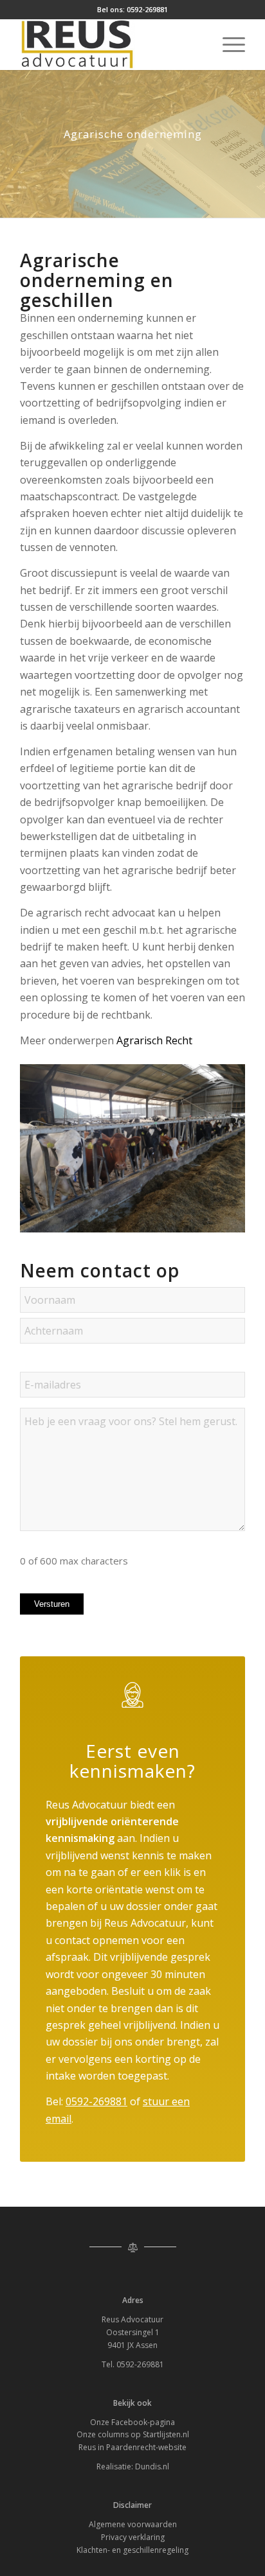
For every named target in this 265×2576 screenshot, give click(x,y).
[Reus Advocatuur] (110, 44)
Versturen (52, 1604)
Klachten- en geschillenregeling (132, 2550)
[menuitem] (227, 44)
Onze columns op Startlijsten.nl (133, 2434)
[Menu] (227, 44)
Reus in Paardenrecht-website (132, 2447)
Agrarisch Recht (154, 1040)
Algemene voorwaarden (133, 2524)
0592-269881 (147, 9)
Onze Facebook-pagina (132, 2422)
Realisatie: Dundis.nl (133, 2466)
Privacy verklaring (133, 2537)
